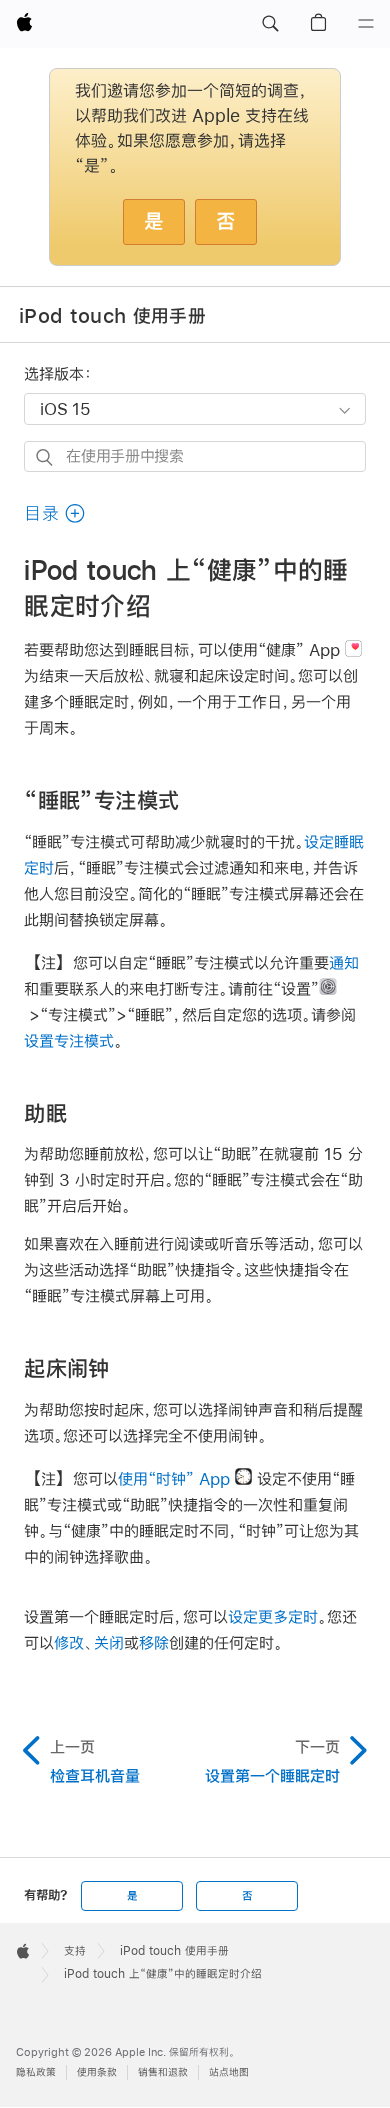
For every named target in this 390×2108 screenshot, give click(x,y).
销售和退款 (163, 2072)
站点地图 (229, 2072)
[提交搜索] (45, 457)
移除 (154, 1642)
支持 (75, 1951)
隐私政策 (36, 2072)
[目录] (366, 24)
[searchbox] (194, 456)
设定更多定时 (273, 1616)
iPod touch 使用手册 (112, 315)
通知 (344, 962)
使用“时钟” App (174, 1478)
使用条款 (97, 2072)
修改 (69, 1642)
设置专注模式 (69, 1040)
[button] (270, 24)
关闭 (109, 1642)
